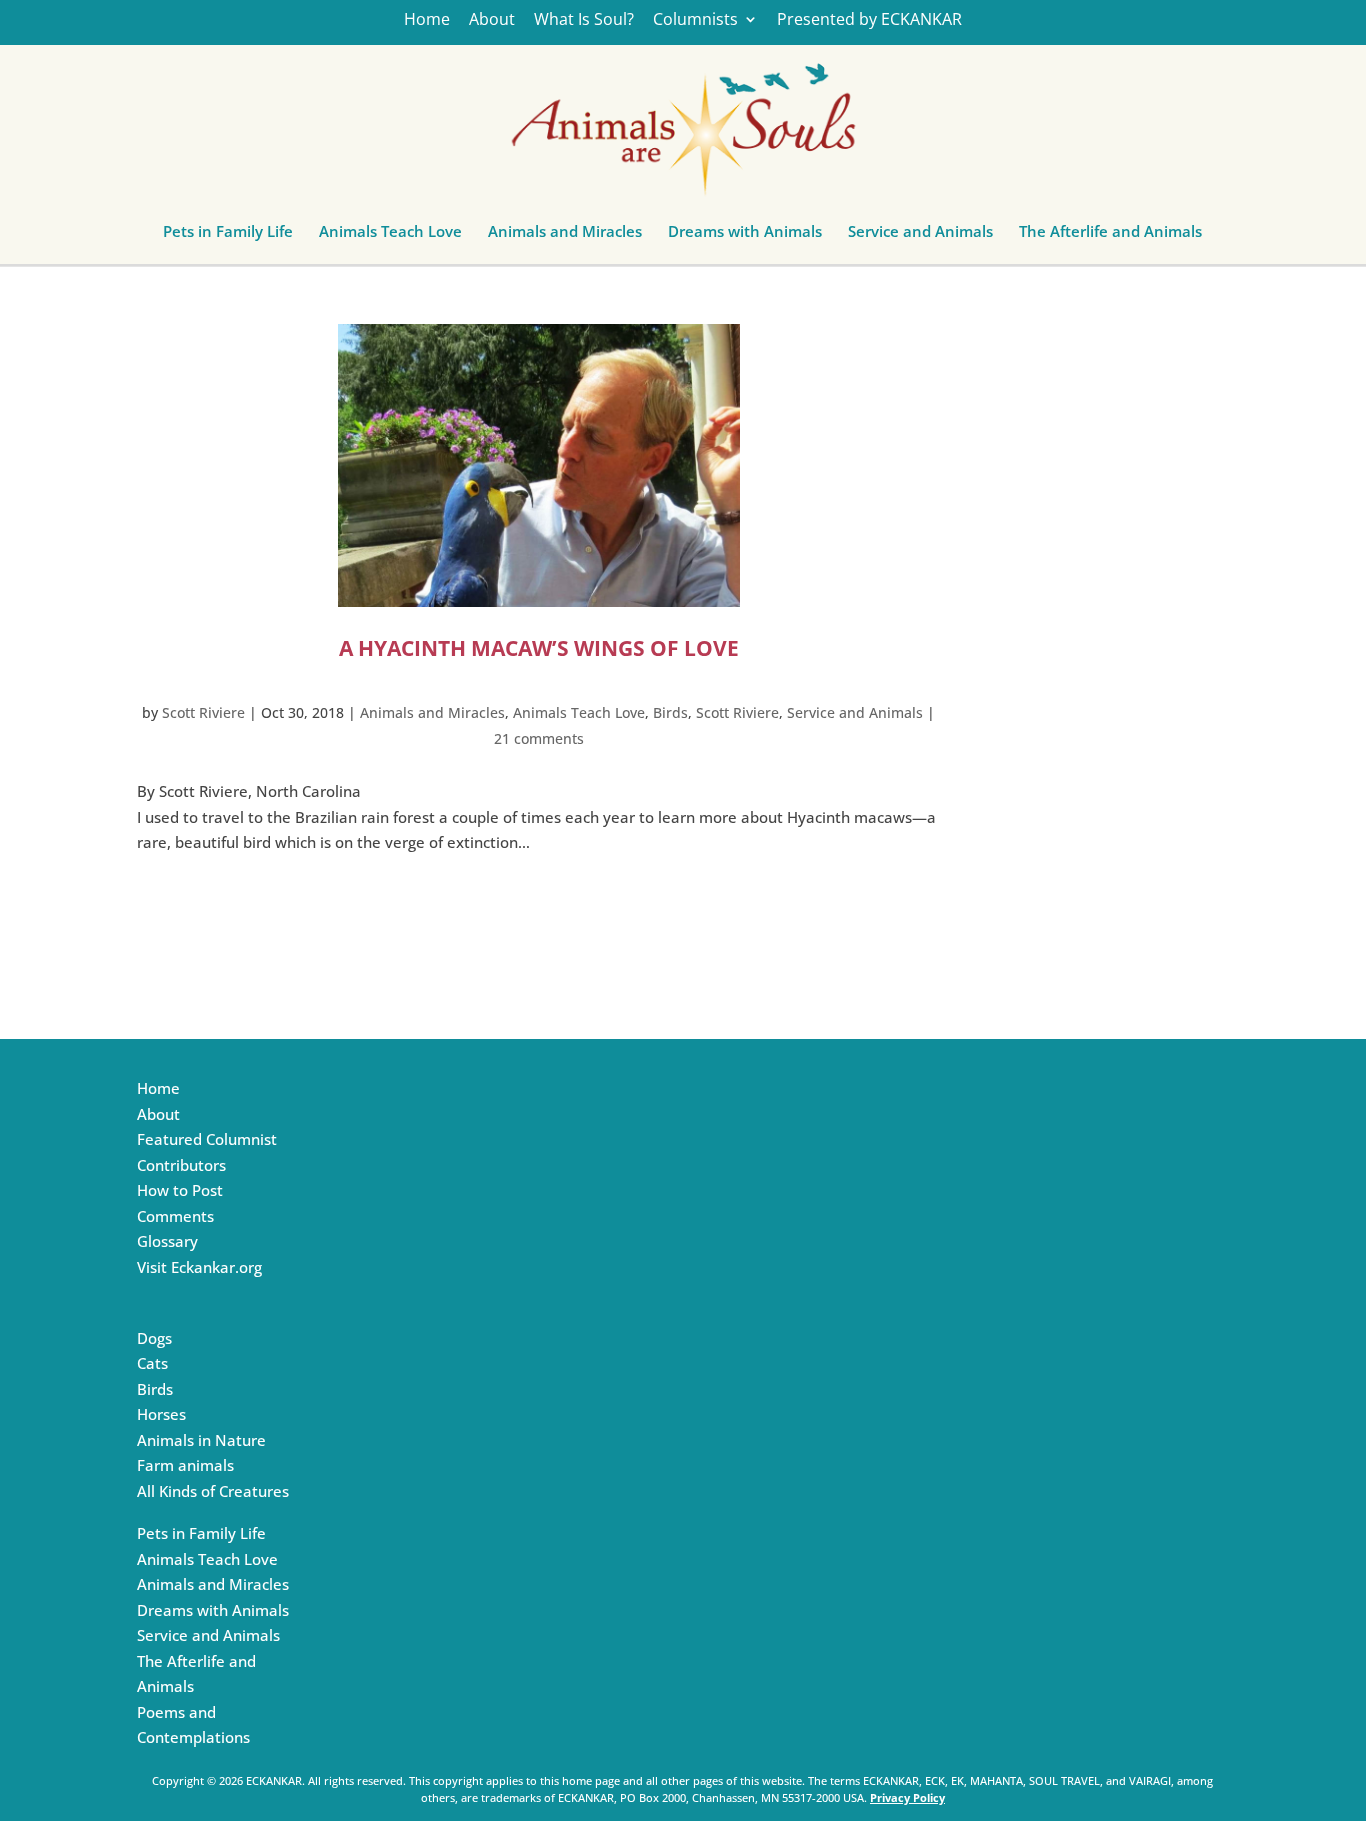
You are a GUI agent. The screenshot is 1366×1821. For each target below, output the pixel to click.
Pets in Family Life (228, 236)
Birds (670, 712)
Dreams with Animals (745, 236)
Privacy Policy (907, 1797)
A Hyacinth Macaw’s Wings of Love (539, 648)
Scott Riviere (203, 712)
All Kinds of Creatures (213, 1491)
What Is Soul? (584, 20)
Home (427, 20)
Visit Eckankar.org (199, 1267)
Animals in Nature (201, 1440)
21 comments (539, 738)
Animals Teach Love (390, 236)
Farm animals (185, 1465)
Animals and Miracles (565, 236)
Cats (152, 1363)
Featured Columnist (207, 1139)
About (492, 20)
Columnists (695, 20)
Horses (161, 1414)
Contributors (181, 1165)
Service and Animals (920, 236)
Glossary (167, 1241)
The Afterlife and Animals (1110, 236)
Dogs (154, 1338)
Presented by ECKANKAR (869, 20)
